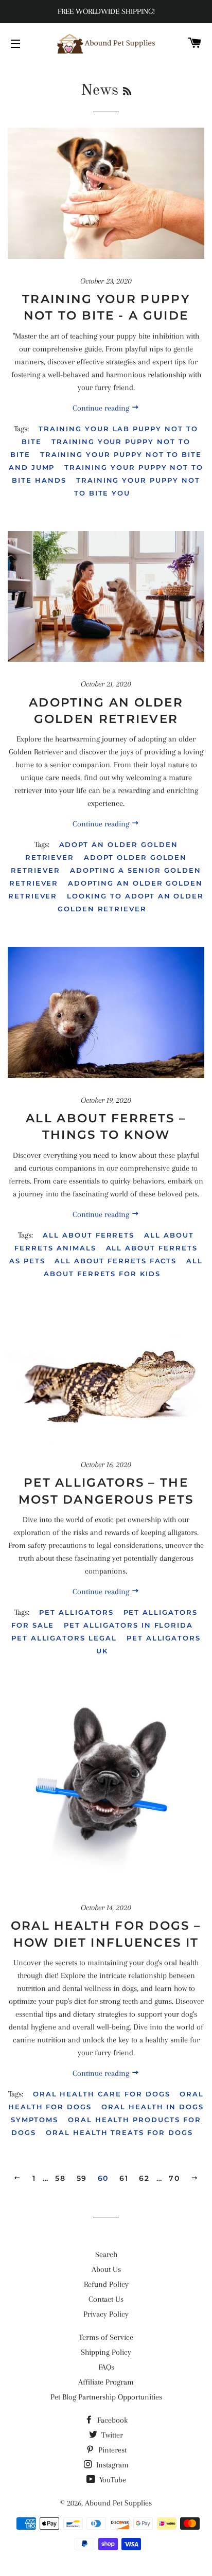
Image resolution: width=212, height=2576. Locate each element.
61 (124, 2178)
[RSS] (127, 92)
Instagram (111, 2465)
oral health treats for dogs (119, 2132)
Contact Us (106, 2299)
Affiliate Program (106, 2382)
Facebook (111, 2420)
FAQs (106, 2367)
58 (60, 2178)
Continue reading (102, 408)
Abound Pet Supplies (118, 2503)
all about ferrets (89, 1235)
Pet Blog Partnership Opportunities (106, 2397)
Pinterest (111, 2450)
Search (106, 2254)
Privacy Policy (106, 2314)
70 (174, 2178)
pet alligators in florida (128, 1625)
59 (82, 2178)
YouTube (112, 2480)
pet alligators (76, 1612)
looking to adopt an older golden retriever (131, 902)
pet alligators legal (64, 1638)
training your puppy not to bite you (137, 487)
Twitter (111, 2435)
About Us (106, 2269)
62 (144, 2178)
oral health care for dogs (102, 2094)
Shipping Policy (106, 2352)
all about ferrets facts (116, 1261)
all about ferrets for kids (123, 1267)
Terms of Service (106, 2337)
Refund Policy (106, 2284)
